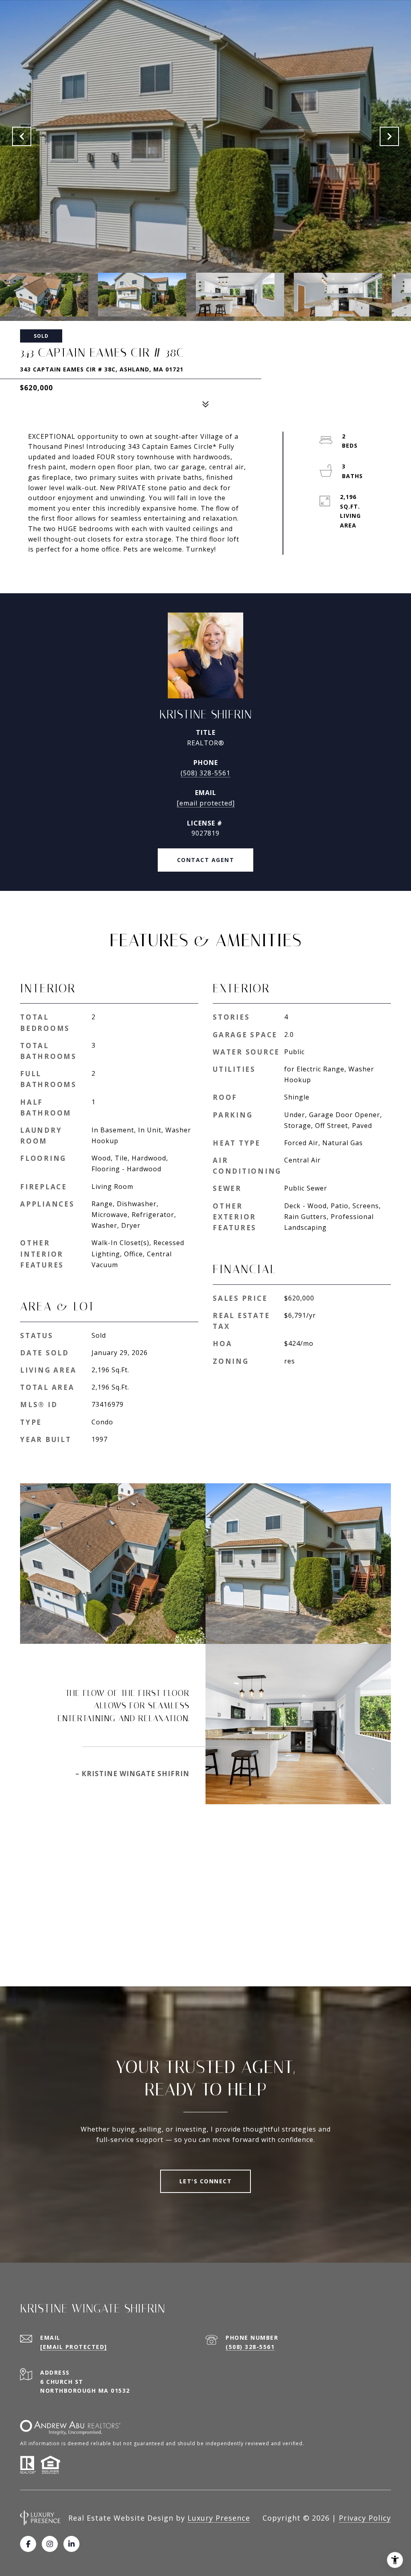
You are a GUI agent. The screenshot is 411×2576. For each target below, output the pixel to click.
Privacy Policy (365, 2518)
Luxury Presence (219, 2518)
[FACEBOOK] (28, 2544)
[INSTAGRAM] (50, 2544)
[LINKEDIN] (71, 2544)
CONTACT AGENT (206, 860)
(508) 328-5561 (205, 773)
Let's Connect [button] (206, 2181)
